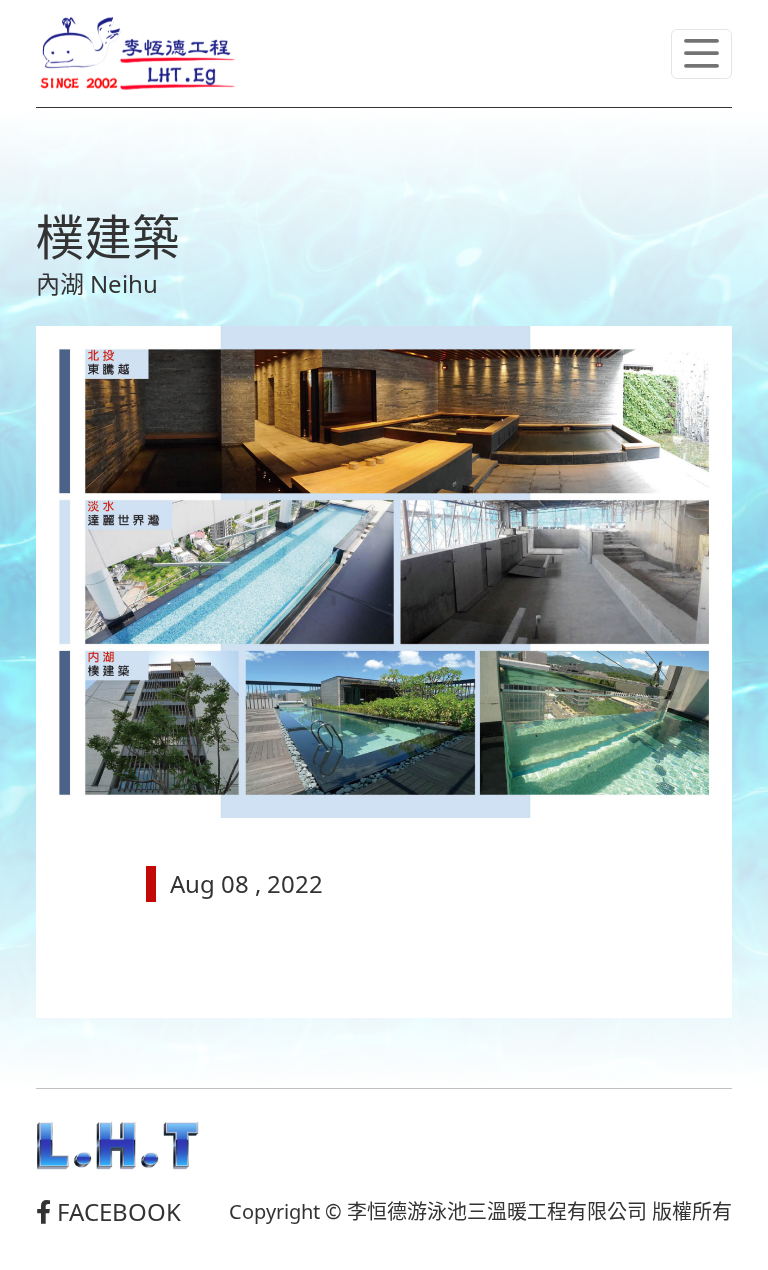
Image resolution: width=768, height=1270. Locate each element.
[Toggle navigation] (701, 54)
